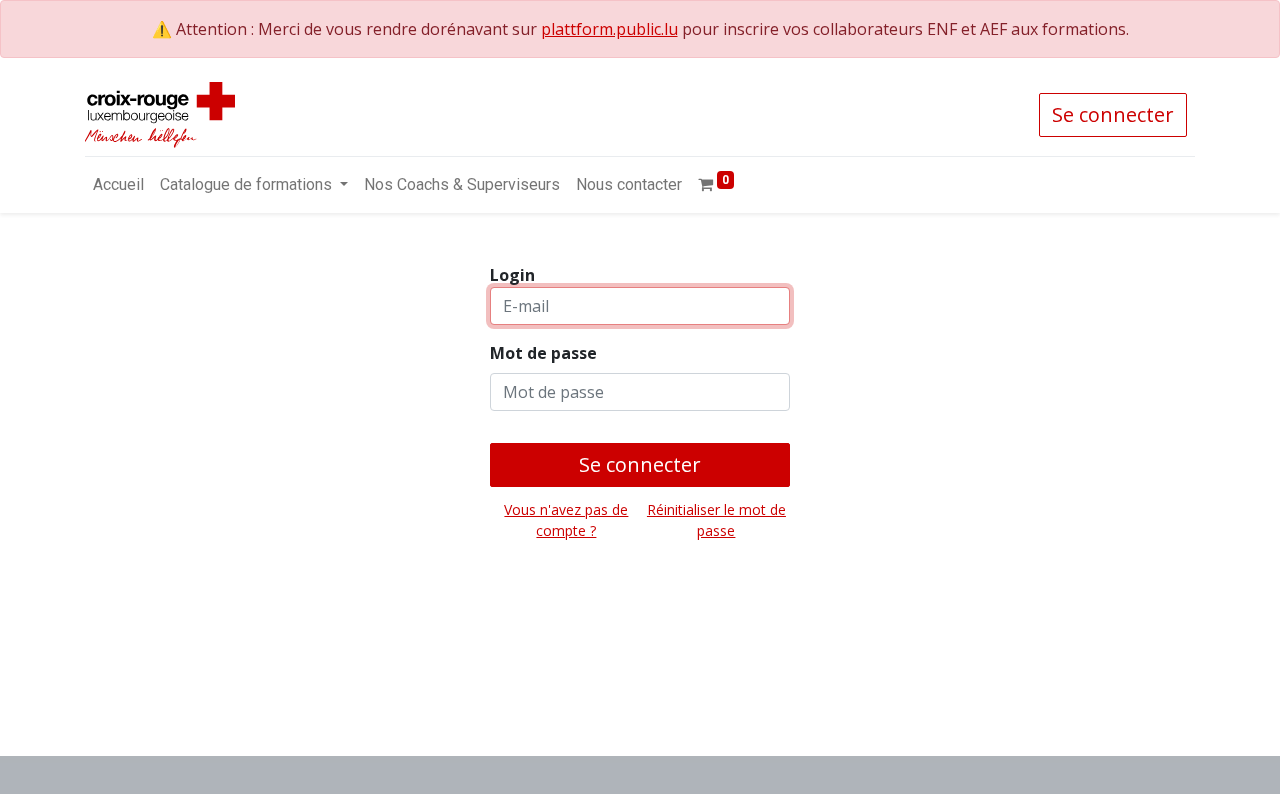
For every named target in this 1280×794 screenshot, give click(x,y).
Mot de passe (543, 353)
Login (512, 275)
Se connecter (1113, 114)
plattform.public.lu (609, 29)
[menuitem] (118, 185)
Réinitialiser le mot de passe (716, 520)
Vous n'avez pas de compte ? (566, 520)
